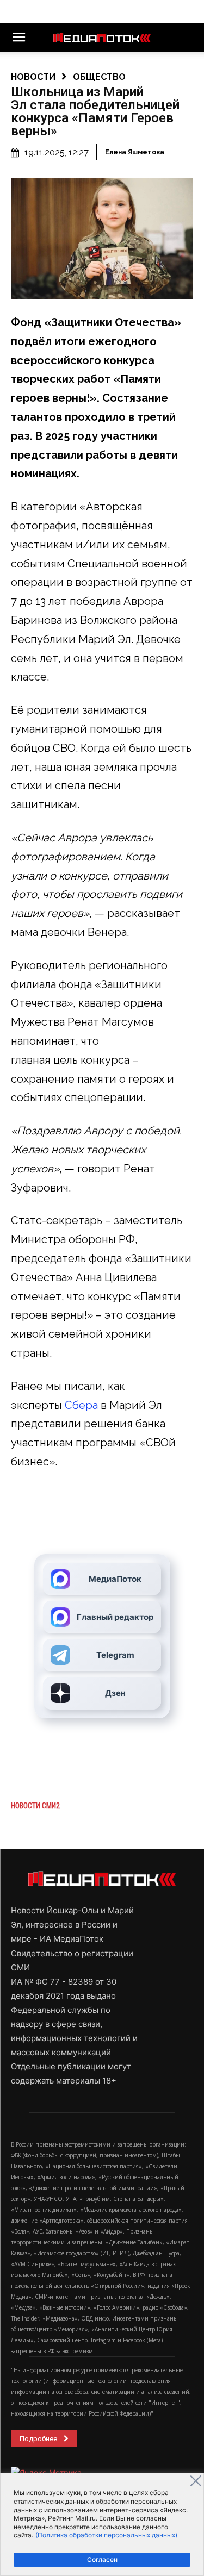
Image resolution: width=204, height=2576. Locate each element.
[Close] (196, 2481)
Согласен (102, 2559)
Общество (99, 77)
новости (33, 77)
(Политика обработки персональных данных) (106, 2535)
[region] (102, 2524)
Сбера (81, 1405)
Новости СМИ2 (35, 1806)
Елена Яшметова (135, 152)
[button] (18, 38)
